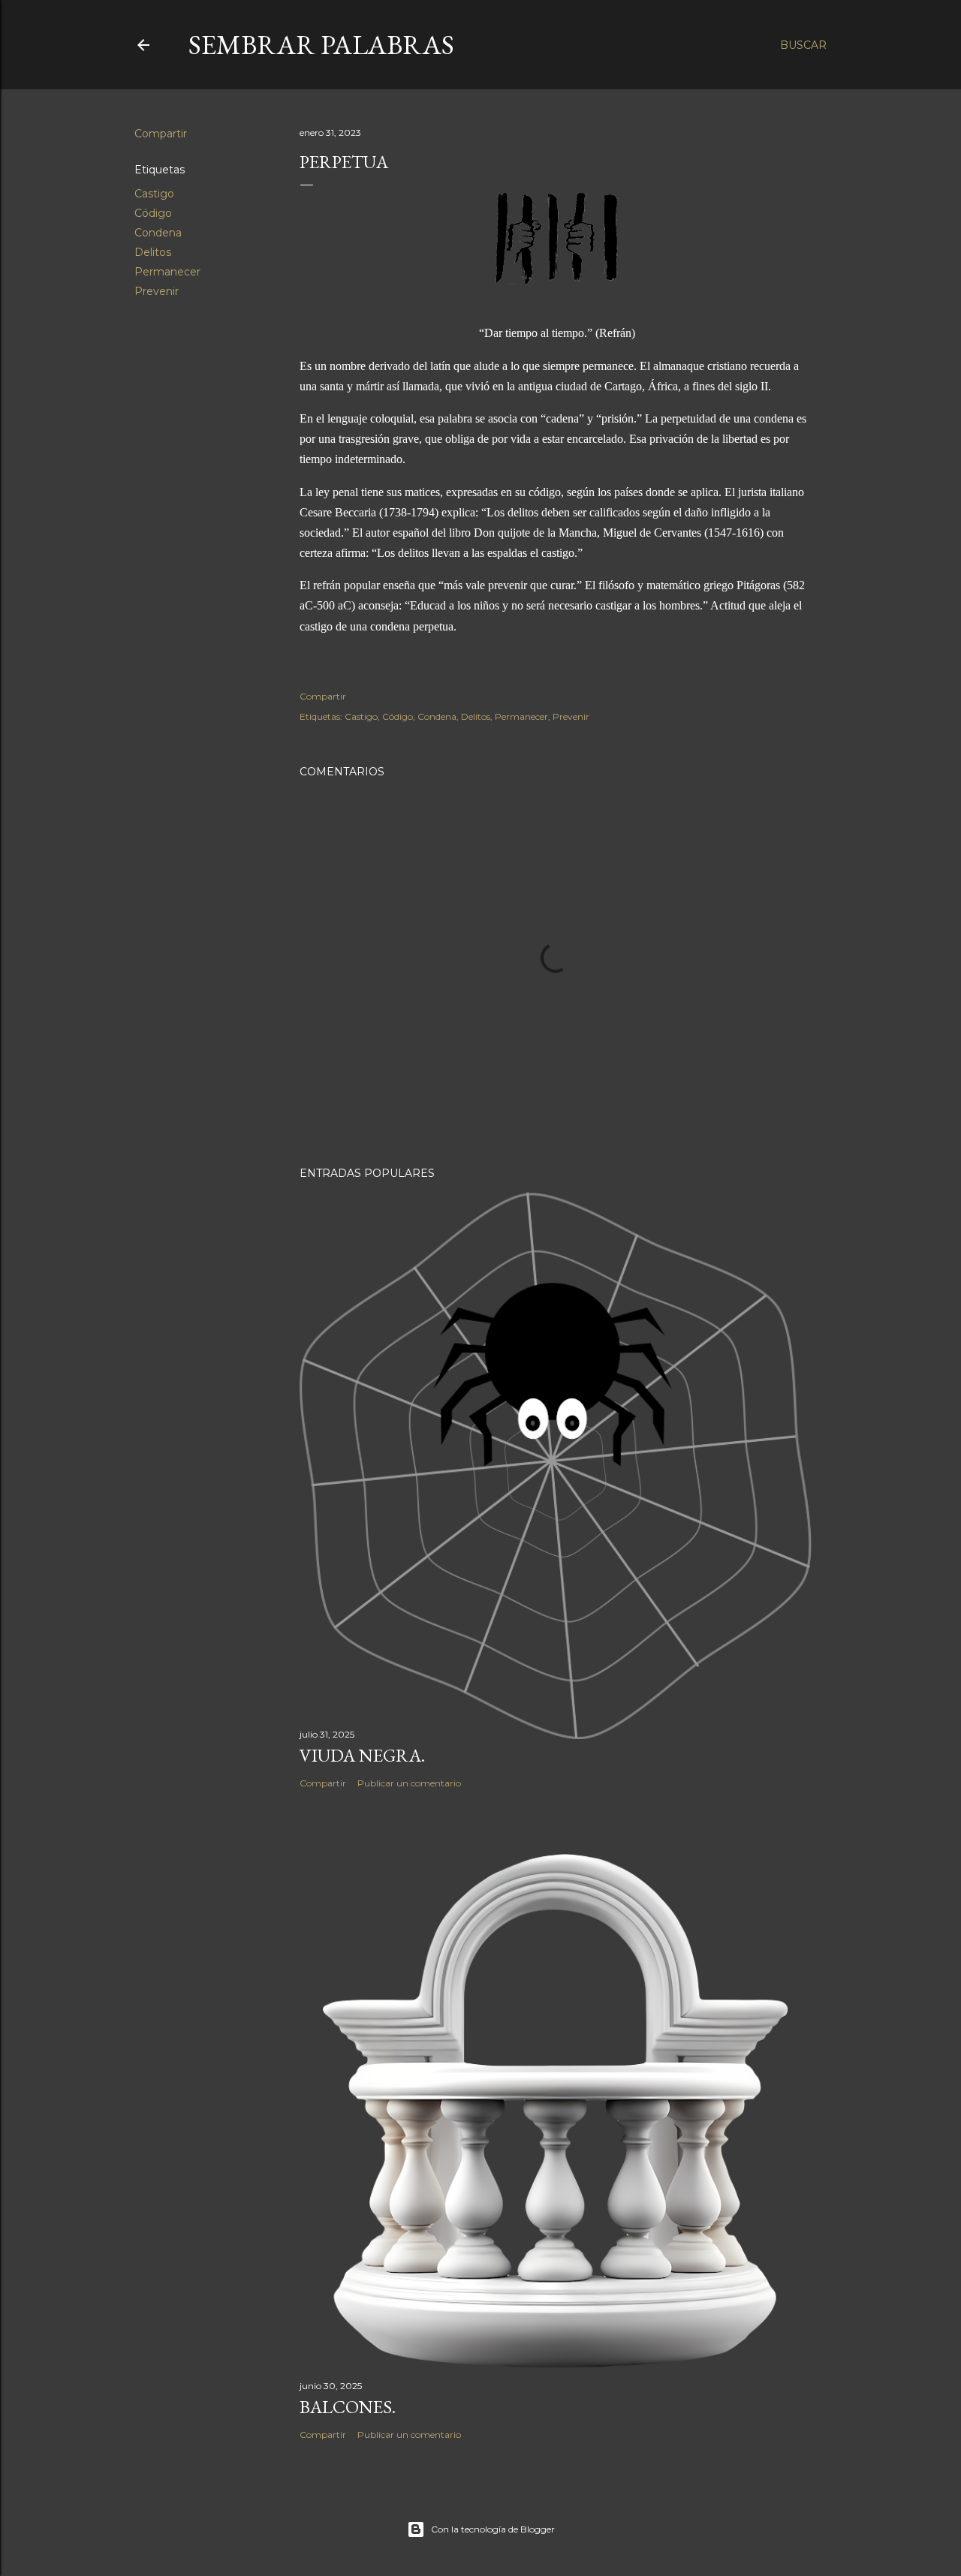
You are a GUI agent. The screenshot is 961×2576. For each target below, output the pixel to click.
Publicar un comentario (409, 1783)
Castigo (154, 194)
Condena (158, 233)
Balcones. (348, 2407)
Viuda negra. (362, 1755)
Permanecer (167, 272)
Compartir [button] (161, 134)
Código (153, 213)
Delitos (153, 252)
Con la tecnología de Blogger (493, 2529)
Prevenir (157, 291)
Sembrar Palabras (321, 45)
